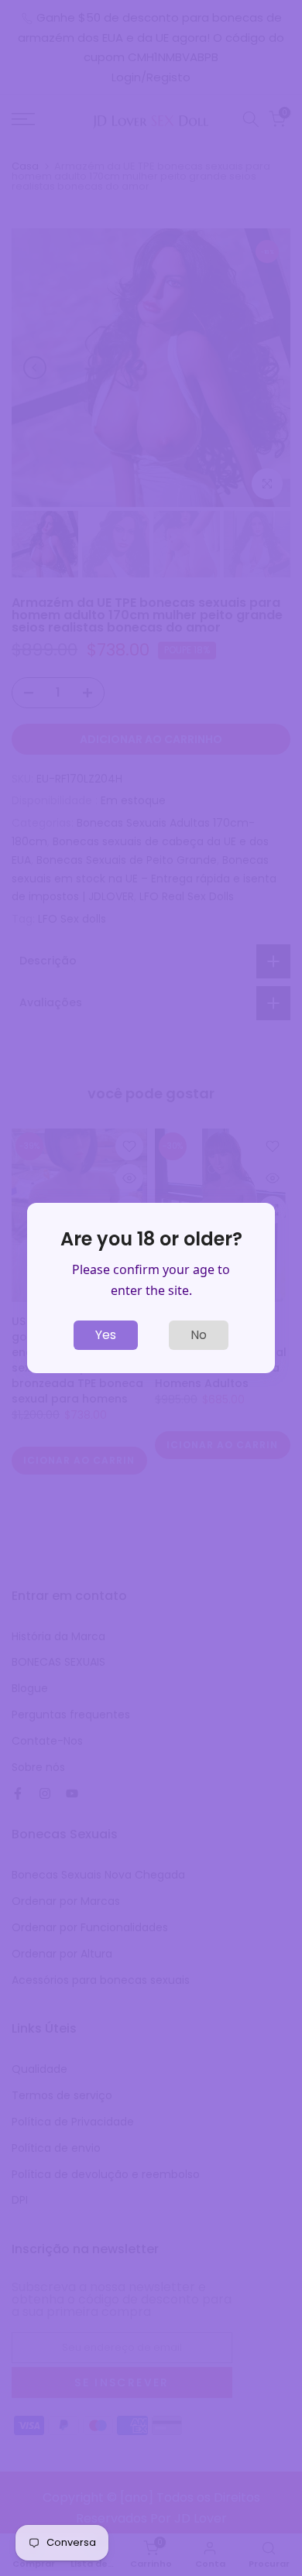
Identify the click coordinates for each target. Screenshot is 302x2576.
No (199, 1335)
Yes (106, 1335)
